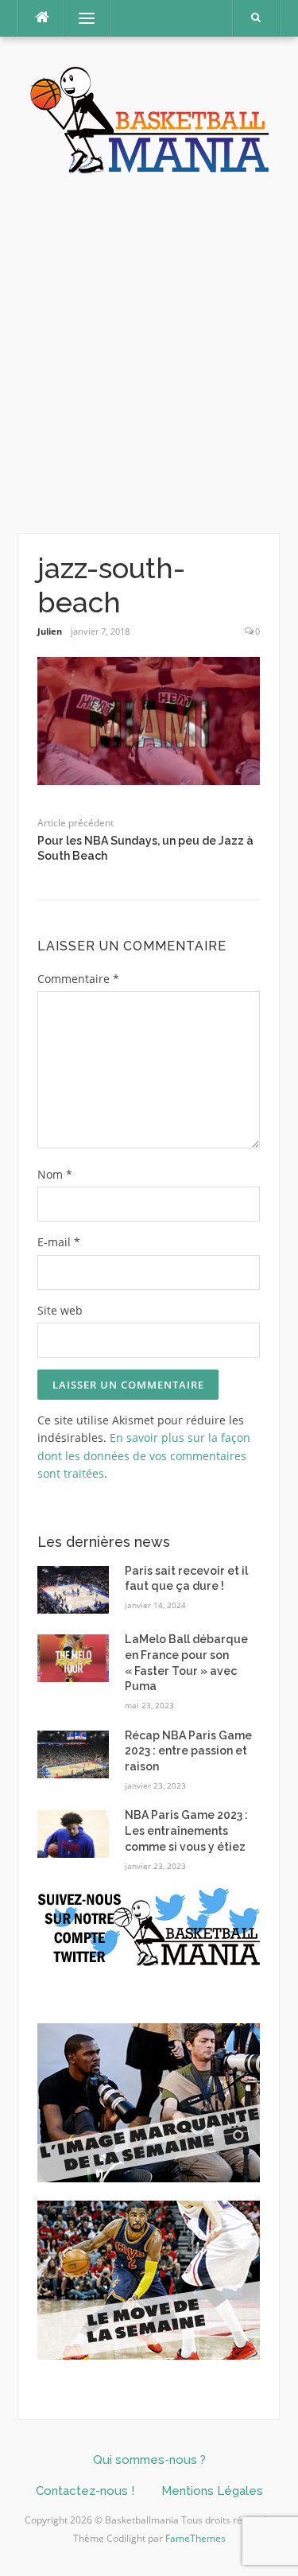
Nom (55, 1174)
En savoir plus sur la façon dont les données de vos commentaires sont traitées (144, 1455)
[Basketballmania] (149, 118)
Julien (50, 631)
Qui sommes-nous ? (149, 2460)
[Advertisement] (149, 354)
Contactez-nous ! (85, 2491)
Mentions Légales (212, 2491)
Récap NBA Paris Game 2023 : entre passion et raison (188, 1751)
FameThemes (195, 2538)
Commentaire (78, 979)
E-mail (59, 1242)
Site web (60, 1310)
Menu (80, 18)
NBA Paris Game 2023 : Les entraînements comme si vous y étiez (186, 1830)
